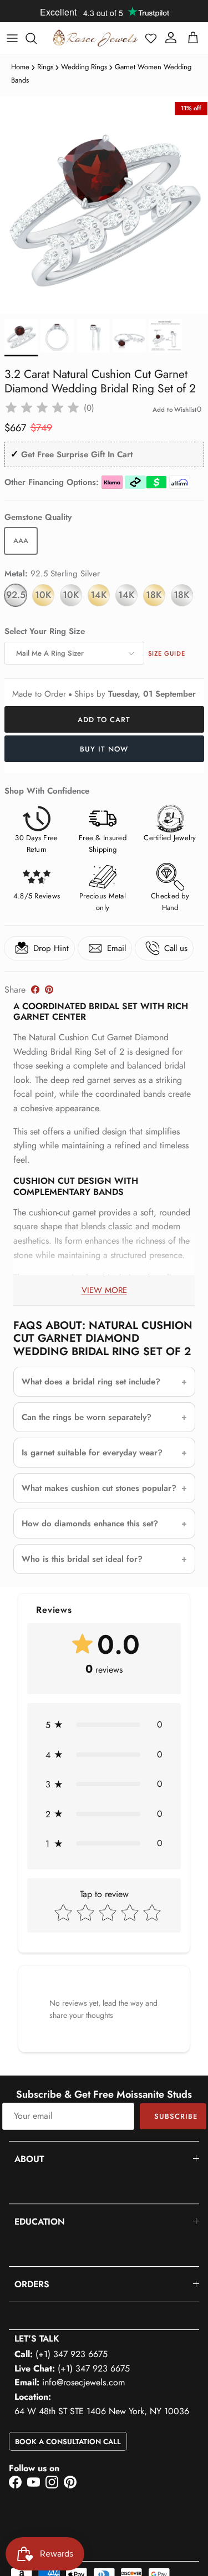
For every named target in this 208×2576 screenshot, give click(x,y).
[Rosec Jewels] (95, 38)
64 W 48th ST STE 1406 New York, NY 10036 (102, 2411)
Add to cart (104, 720)
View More (104, 1290)
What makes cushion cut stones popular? (99, 1488)
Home (20, 67)
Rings (45, 67)
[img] (42, 408)
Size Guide (167, 653)
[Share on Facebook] (35, 990)
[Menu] (12, 38)
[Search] (37, 38)
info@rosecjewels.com (83, 2382)
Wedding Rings (84, 67)
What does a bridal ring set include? (91, 1382)
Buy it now (104, 749)
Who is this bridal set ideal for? (82, 1559)
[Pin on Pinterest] (49, 990)
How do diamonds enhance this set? (90, 1524)
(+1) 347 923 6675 (72, 2354)
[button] (151, 38)
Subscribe (176, 2116)
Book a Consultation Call (68, 2442)
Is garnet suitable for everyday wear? (92, 1453)
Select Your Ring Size (45, 632)
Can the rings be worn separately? (87, 1417)
